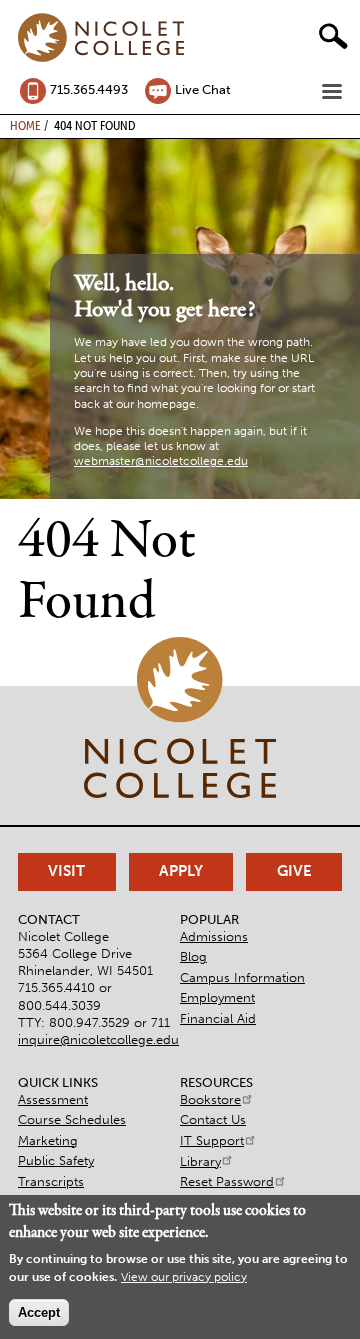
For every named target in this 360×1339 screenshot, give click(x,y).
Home (25, 125)
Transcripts (51, 1181)
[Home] (101, 38)
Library (200, 1161)
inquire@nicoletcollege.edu (98, 1039)
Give (294, 871)
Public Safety (56, 1160)
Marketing (48, 1140)
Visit (66, 871)
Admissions (214, 936)
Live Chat (203, 89)
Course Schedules (72, 1119)
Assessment (53, 1099)
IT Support (212, 1140)
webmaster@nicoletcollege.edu (161, 461)
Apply (181, 871)
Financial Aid (218, 1018)
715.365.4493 (89, 89)
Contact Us (213, 1119)
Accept (39, 1312)
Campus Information (242, 977)
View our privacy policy (184, 1277)
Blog (193, 956)
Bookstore (210, 1099)
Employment (217, 997)
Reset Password (227, 1181)
